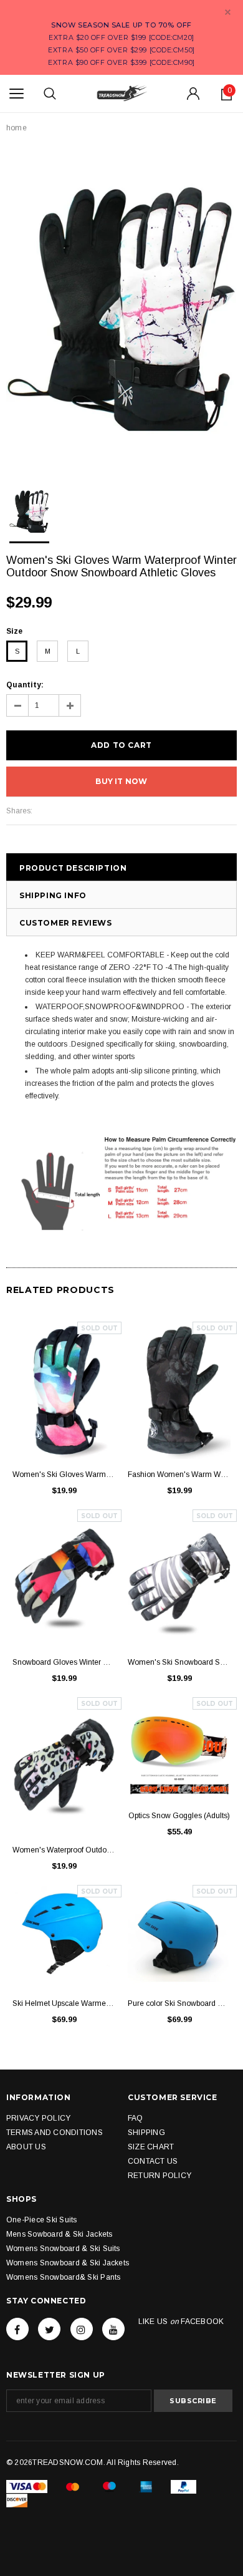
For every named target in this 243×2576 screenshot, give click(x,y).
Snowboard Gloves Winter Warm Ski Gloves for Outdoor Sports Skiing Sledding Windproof (64, 1662)
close (228, 12)
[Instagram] (82, 2329)
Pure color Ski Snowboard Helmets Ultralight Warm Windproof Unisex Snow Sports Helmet (179, 2003)
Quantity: (25, 685)
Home (17, 128)
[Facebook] (17, 2329)
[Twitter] (49, 2329)
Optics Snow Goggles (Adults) (179, 1816)
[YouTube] (113, 2329)
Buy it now (121, 781)
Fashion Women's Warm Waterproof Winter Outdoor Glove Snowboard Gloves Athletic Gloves (179, 1474)
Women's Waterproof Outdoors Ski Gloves (64, 1850)
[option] (121, 309)
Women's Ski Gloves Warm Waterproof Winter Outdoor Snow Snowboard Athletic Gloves (64, 1474)
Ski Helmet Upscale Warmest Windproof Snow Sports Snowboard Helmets (64, 2003)
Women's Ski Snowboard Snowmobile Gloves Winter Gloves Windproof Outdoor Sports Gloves (179, 1662)
